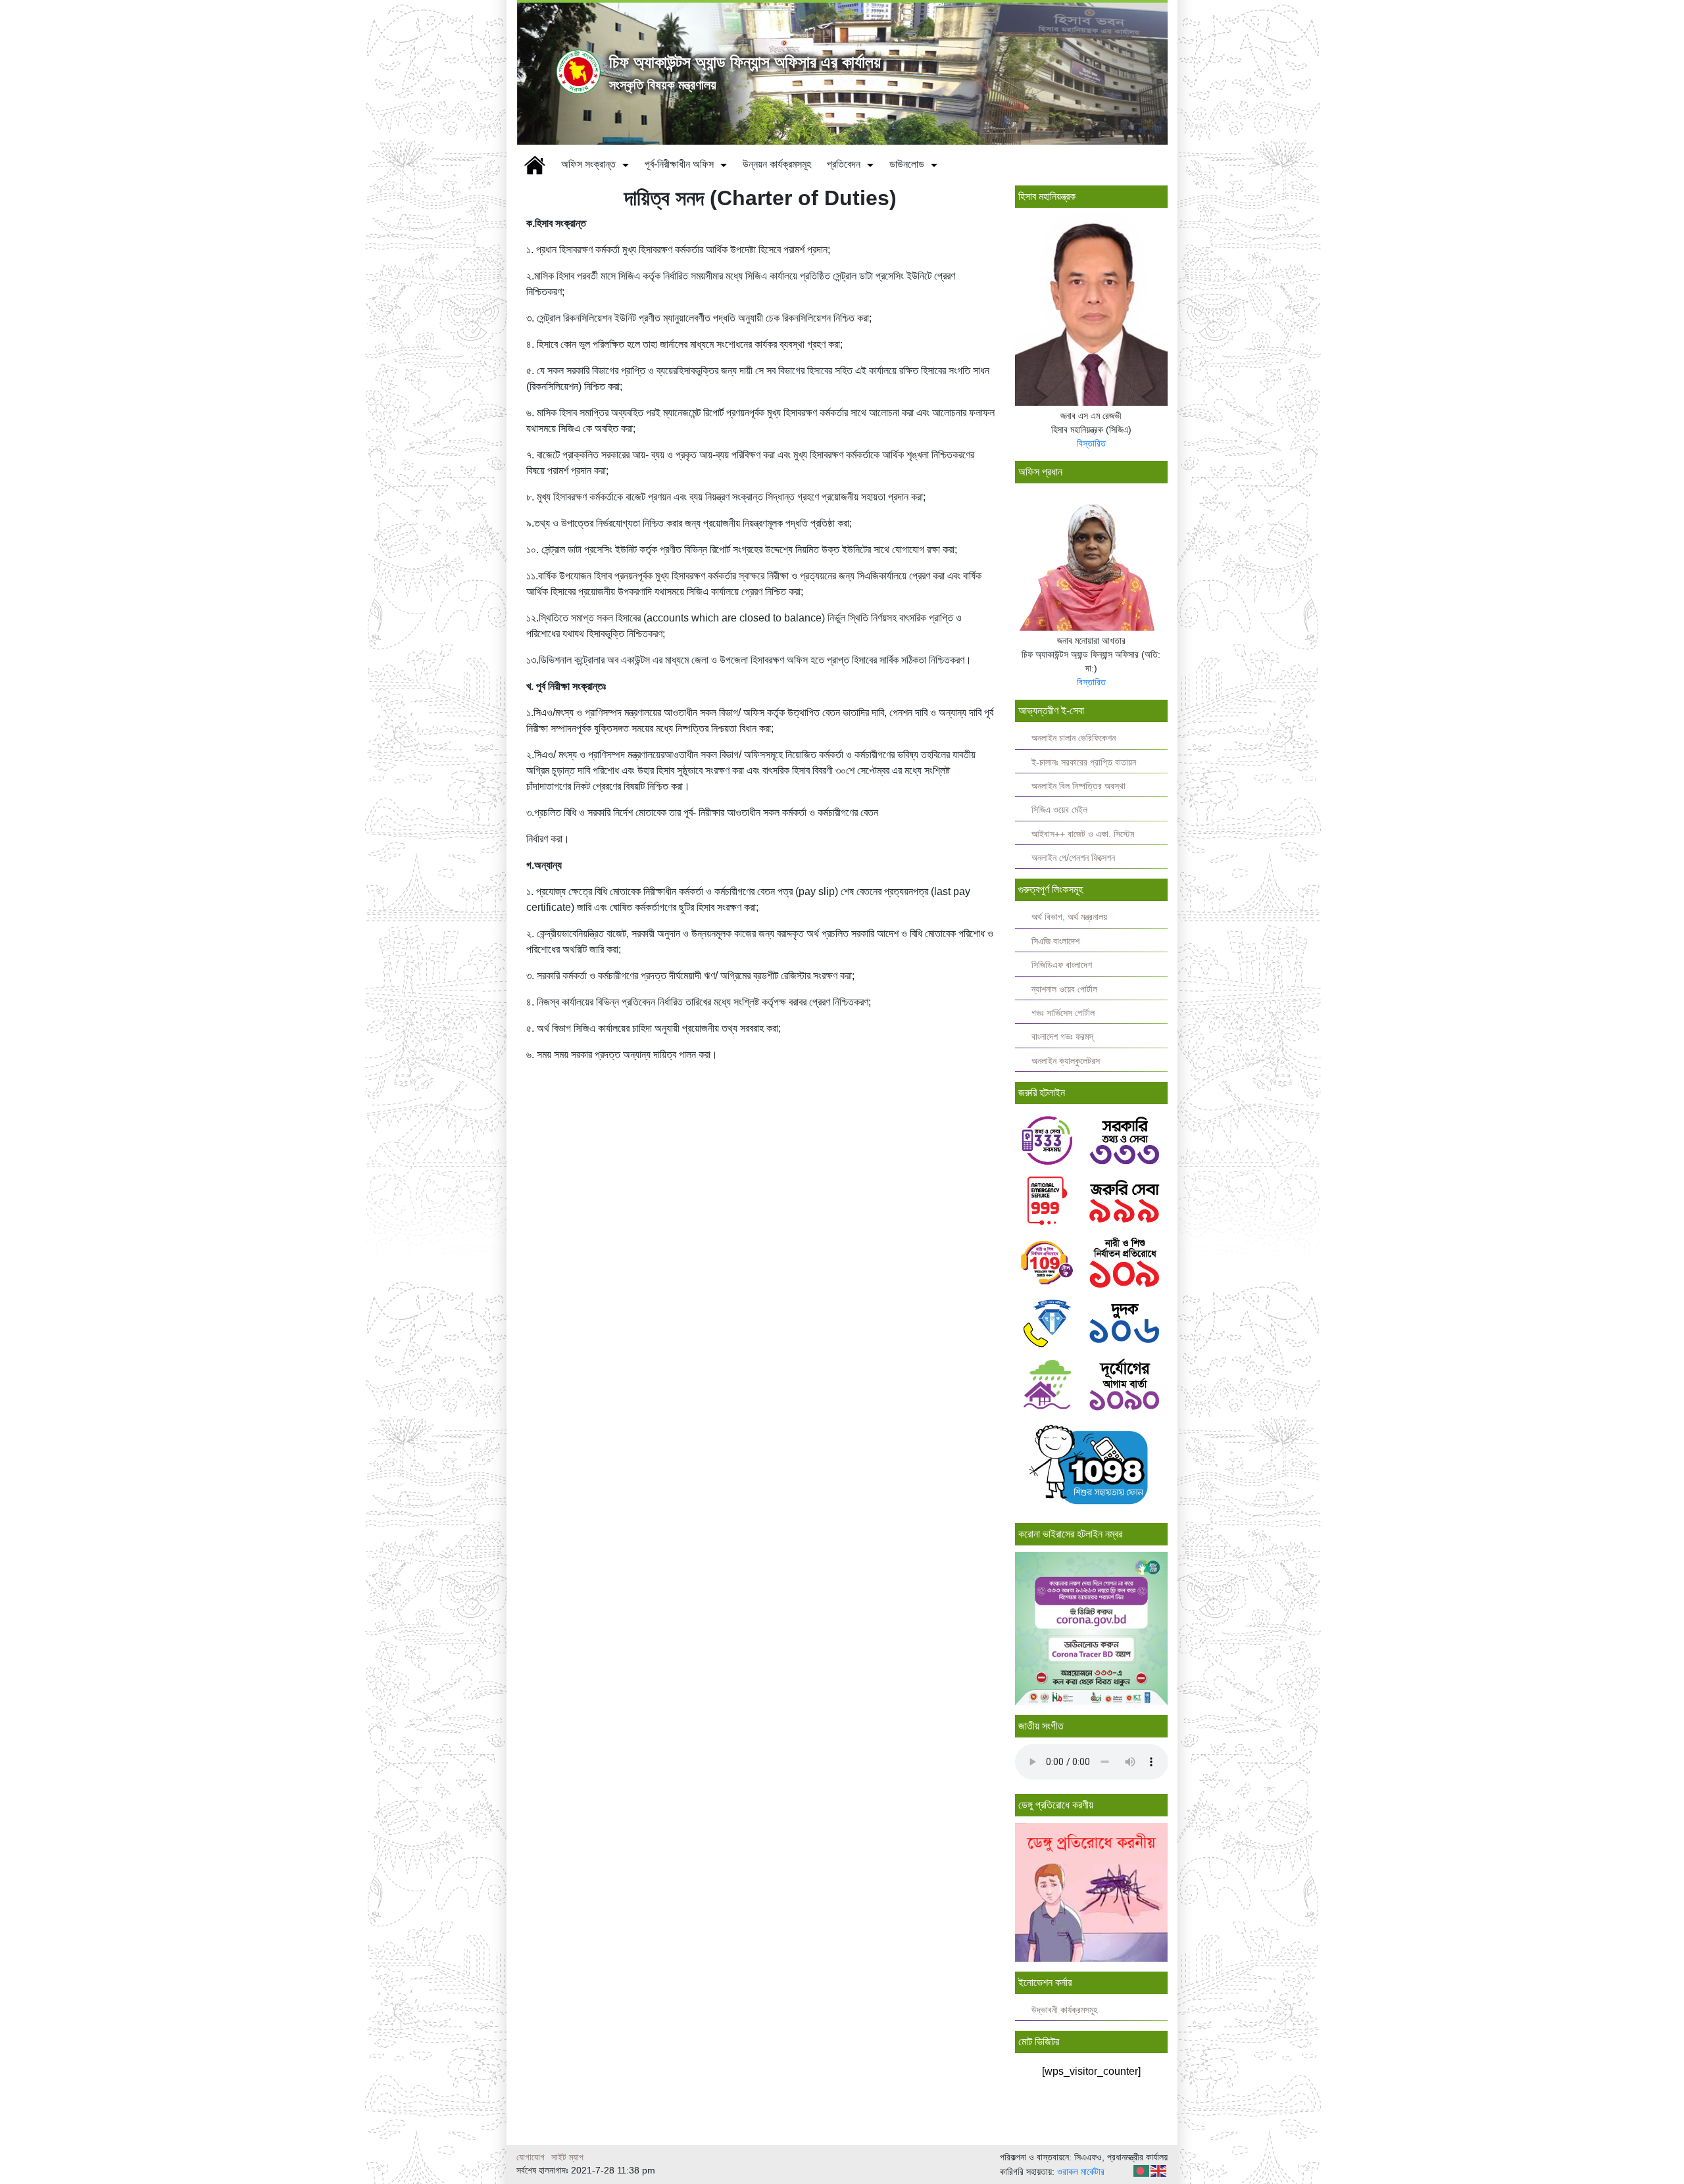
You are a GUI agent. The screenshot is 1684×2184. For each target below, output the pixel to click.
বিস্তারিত (1091, 443)
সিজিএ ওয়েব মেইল (1059, 810)
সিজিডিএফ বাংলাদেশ (1062, 965)
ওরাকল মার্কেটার (1081, 2172)
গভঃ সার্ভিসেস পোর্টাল (1063, 1013)
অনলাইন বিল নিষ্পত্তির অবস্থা (1078, 786)
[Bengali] (1142, 2170)
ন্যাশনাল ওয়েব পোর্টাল (1064, 989)
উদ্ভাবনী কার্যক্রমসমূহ (1064, 2010)
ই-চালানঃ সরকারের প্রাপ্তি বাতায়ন (1084, 763)
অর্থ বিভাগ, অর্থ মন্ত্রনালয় (1069, 917)
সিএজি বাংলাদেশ (1055, 941)
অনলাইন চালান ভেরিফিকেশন (1074, 738)
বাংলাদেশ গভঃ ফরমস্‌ (1062, 1037)
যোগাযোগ (531, 2157)
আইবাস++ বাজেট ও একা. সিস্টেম (1083, 834)
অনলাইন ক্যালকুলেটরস (1066, 1061)
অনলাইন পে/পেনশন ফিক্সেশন (1073, 858)
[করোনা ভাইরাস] (1092, 1627)
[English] (1159, 2170)
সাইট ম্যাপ (567, 2157)
